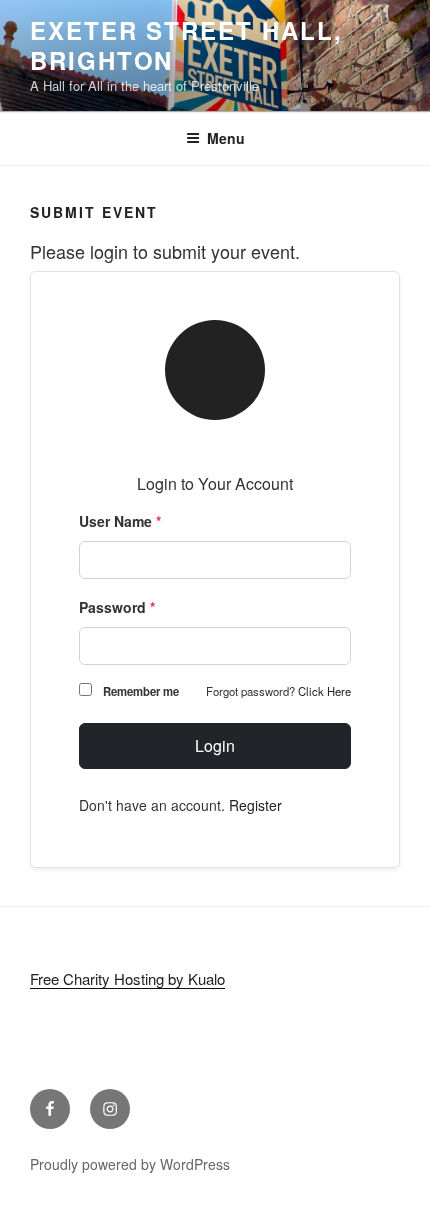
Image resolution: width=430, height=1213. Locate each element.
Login (215, 745)
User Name (120, 521)
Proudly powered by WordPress (130, 1164)
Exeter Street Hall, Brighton (186, 45)
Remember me (141, 691)
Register (255, 805)
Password (117, 607)
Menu (226, 138)
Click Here (324, 691)
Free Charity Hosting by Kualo (127, 978)
